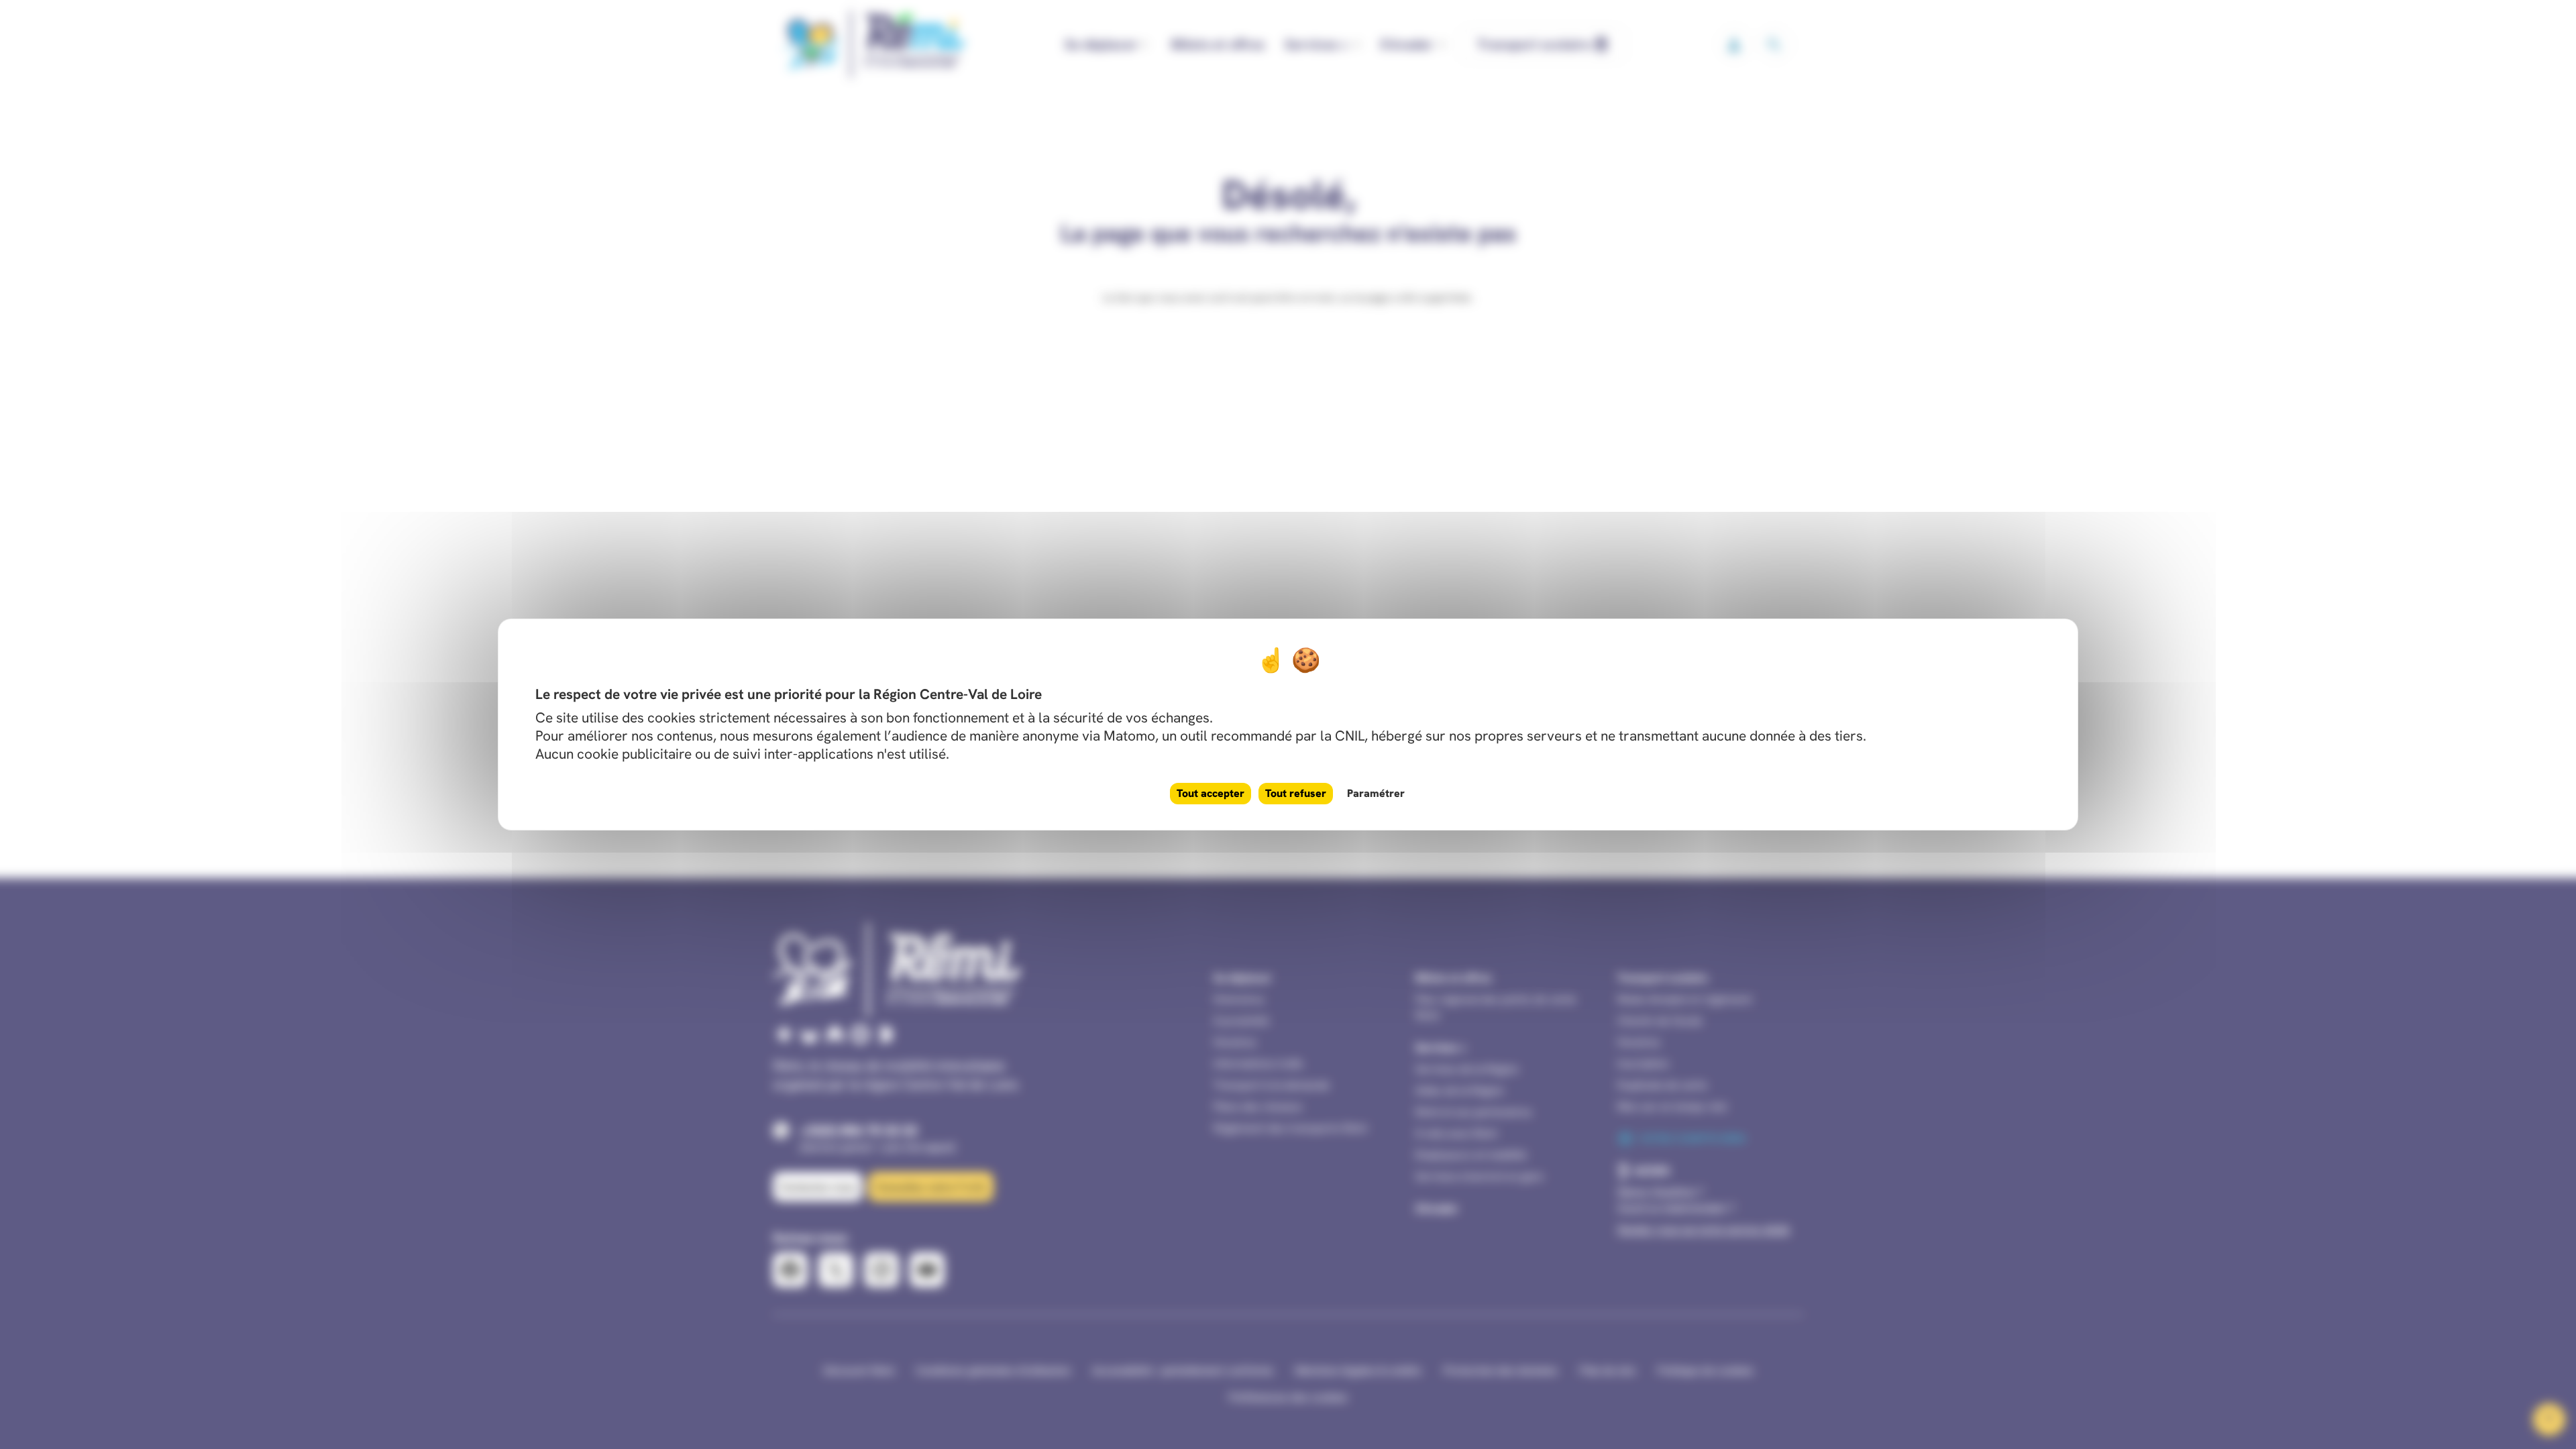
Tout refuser (1296, 793)
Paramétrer (1376, 793)
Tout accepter (1211, 793)
